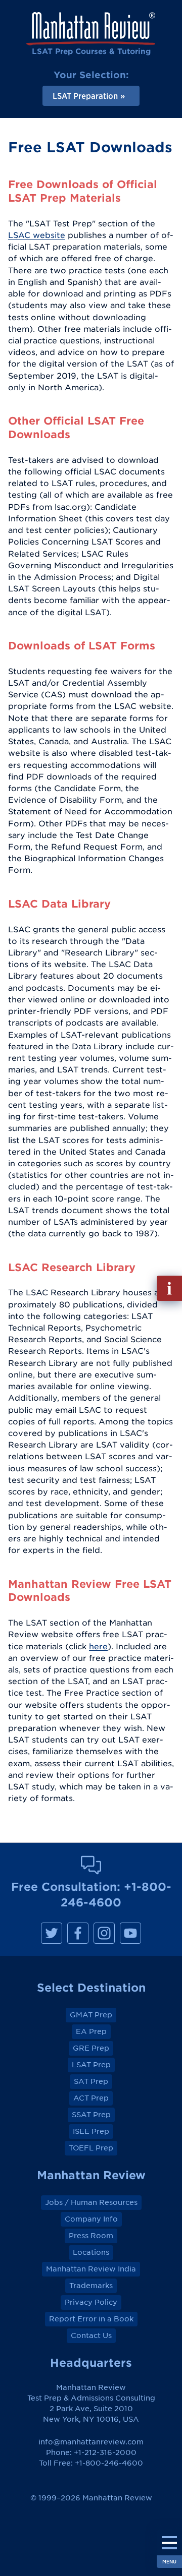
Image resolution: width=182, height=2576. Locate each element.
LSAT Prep (91, 2065)
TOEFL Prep (91, 2148)
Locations (91, 2252)
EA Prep (91, 2031)
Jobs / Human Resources (91, 2202)
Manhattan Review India (91, 2269)
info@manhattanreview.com (91, 2442)
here (98, 1646)
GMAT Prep (91, 2015)
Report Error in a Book (91, 2319)
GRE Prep (91, 2048)
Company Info (91, 2219)
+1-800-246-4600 (109, 2463)
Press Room (91, 2236)
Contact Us (91, 2335)
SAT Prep (91, 2081)
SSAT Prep (91, 2115)
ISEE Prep (91, 2131)
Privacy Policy (91, 2302)
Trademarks (91, 2286)
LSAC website (37, 235)
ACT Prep (91, 2098)
